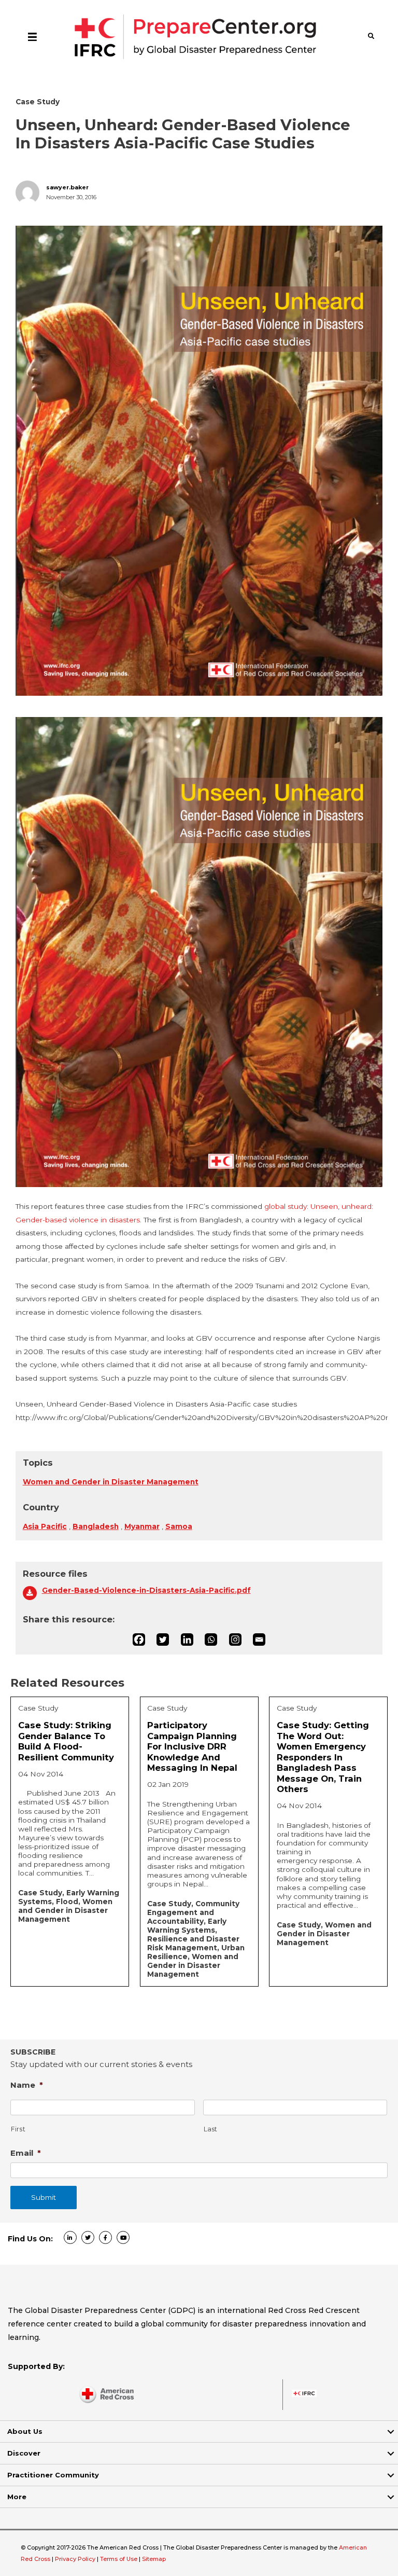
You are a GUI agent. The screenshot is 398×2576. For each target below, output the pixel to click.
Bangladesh (96, 1526)
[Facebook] (139, 1640)
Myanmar (142, 1526)
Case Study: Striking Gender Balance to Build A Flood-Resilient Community (66, 1741)
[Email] (259, 1640)
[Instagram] (235, 1640)
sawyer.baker (67, 188)
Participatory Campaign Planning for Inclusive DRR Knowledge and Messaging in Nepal (192, 1746)
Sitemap (154, 2559)
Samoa (179, 1526)
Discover (24, 2453)
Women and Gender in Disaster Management (111, 1482)
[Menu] (32, 36)
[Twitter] (163, 1640)
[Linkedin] (187, 1640)
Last (211, 2129)
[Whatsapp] (211, 1640)
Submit (44, 2197)
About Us (25, 2431)
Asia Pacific (45, 1526)
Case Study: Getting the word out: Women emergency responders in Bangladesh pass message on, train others (323, 1757)
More (17, 2497)
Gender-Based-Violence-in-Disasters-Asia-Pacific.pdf (146, 1590)
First (18, 2129)
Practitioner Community (53, 2475)
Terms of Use (119, 2559)
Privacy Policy (76, 2559)
